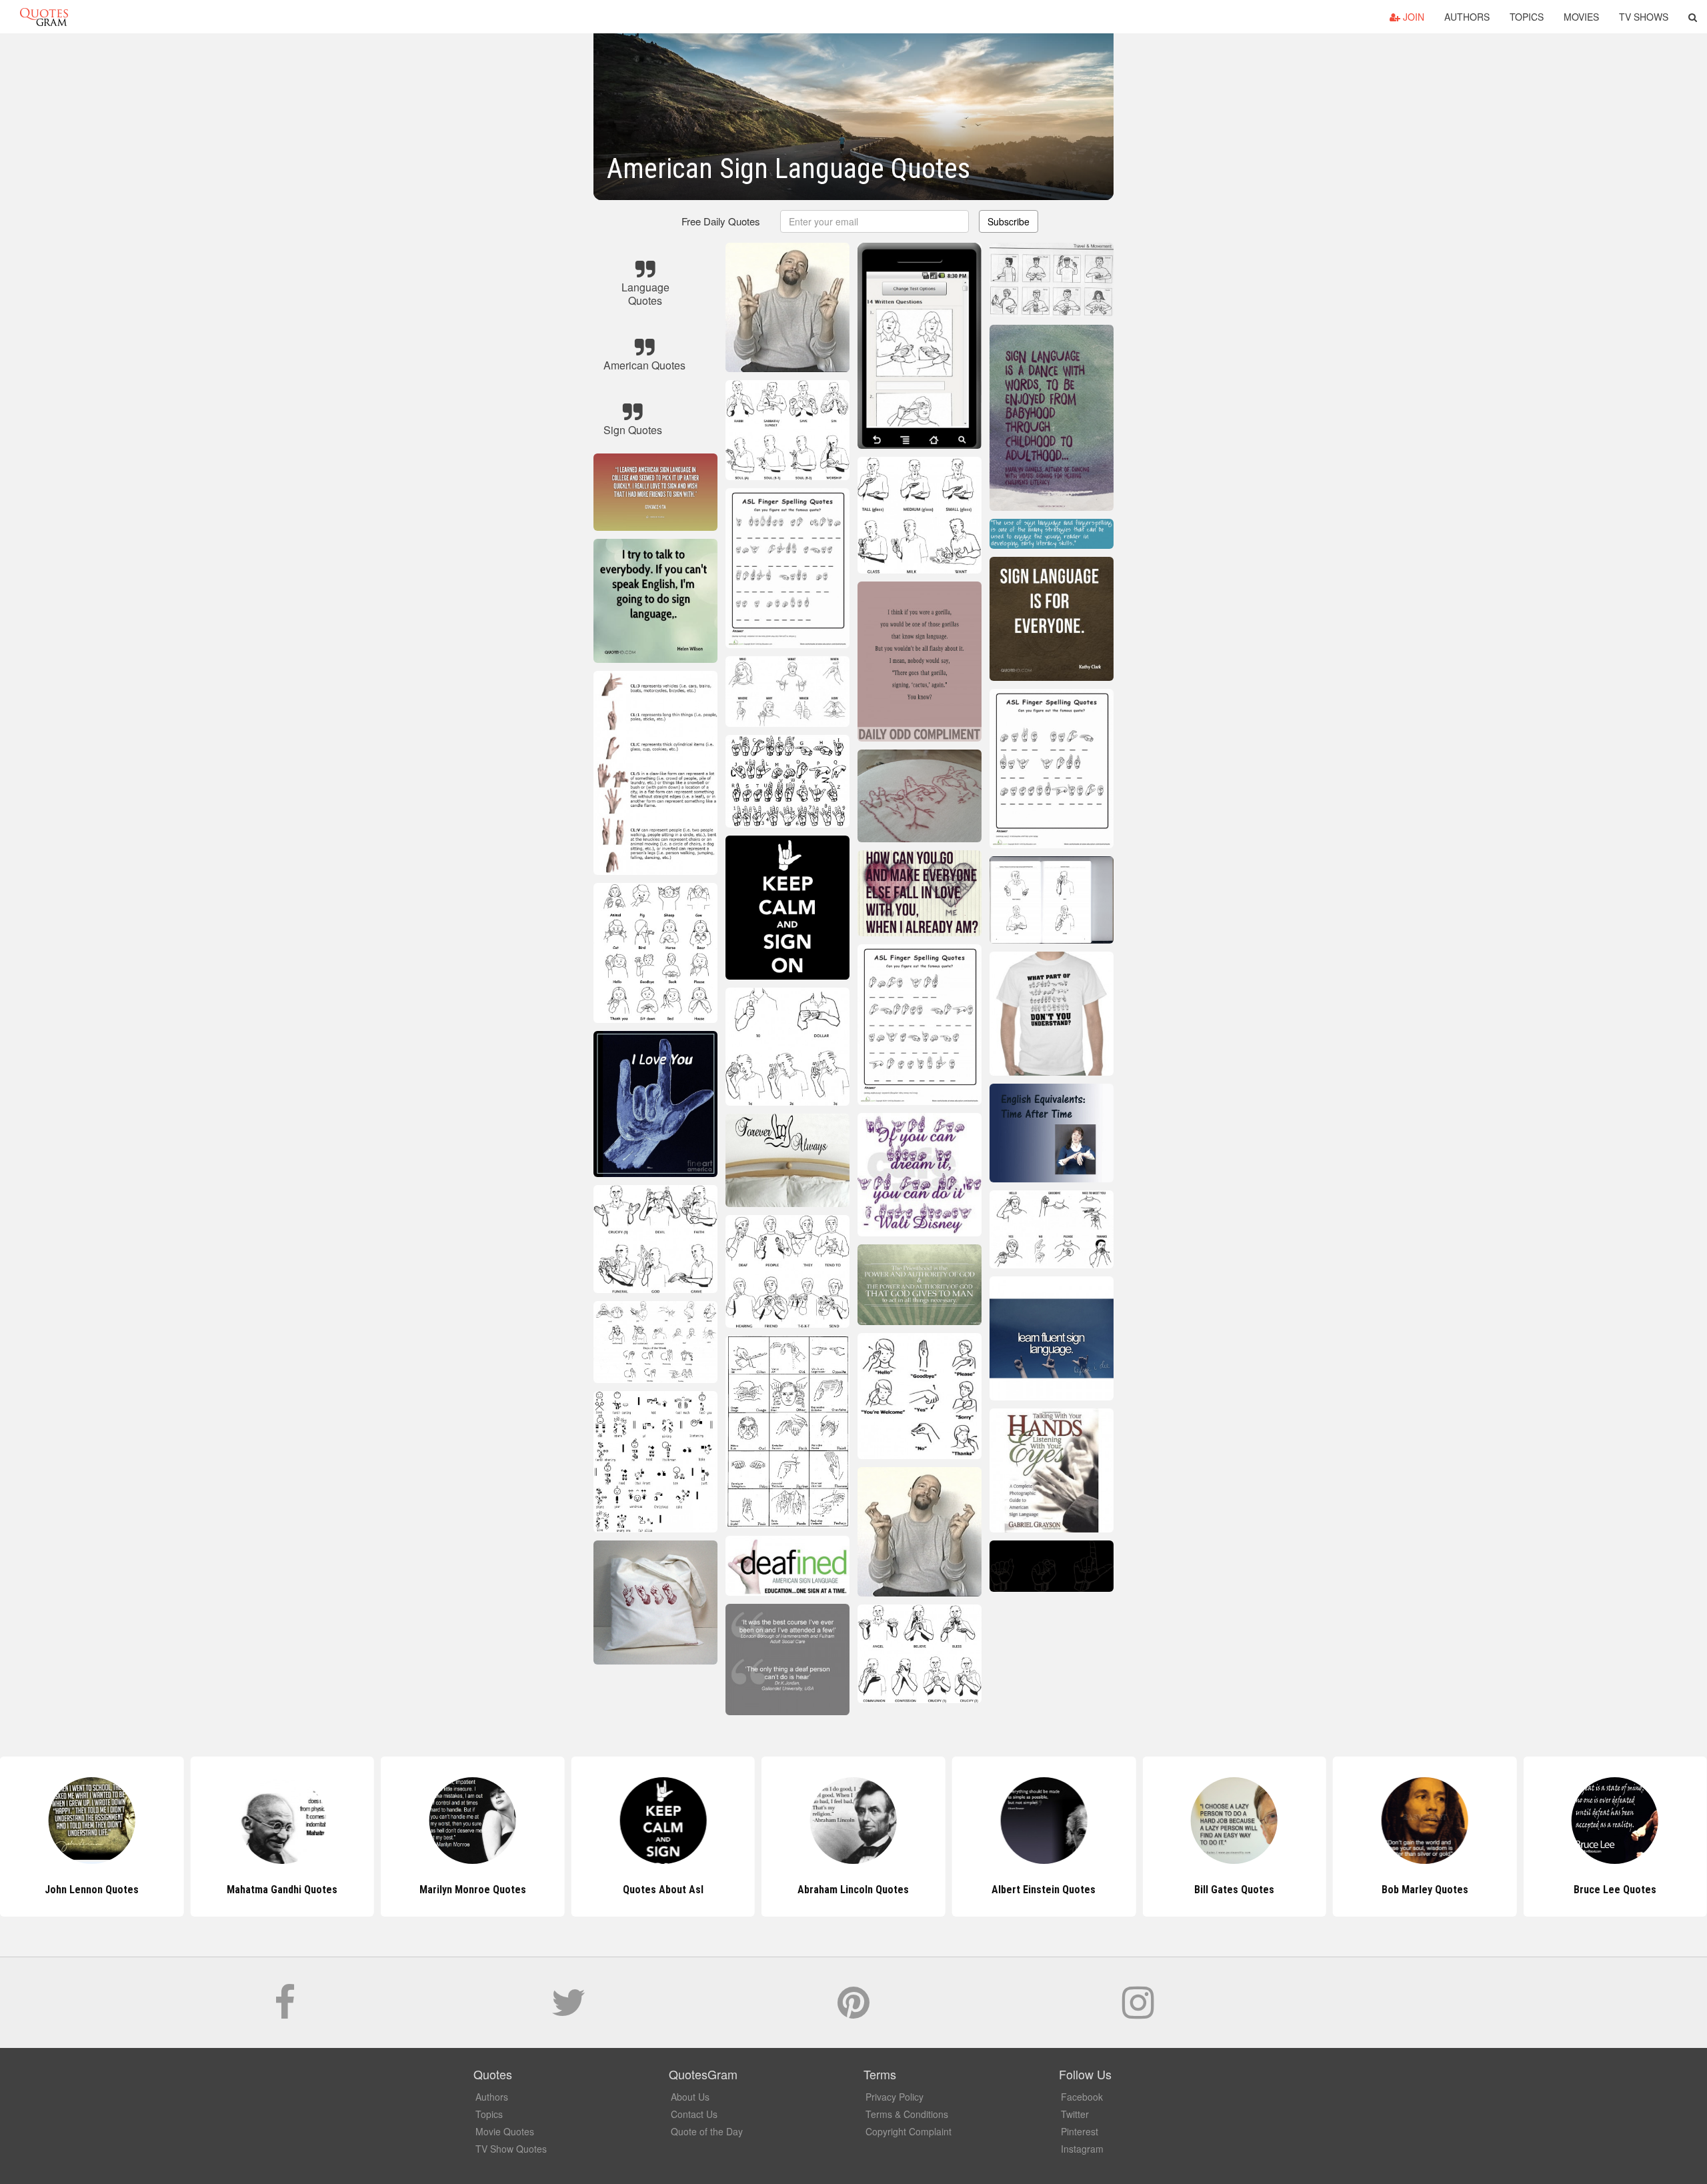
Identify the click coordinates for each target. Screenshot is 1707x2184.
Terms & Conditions (907, 2114)
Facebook (1082, 2097)
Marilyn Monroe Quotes (282, 1890)
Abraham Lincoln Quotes (663, 1890)
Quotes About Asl (472, 1890)
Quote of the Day (707, 2131)
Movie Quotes (505, 2131)
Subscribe (1009, 221)
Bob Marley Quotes (1234, 1890)
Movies (1581, 17)
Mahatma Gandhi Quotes (92, 1890)
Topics (1527, 17)
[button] (1693, 17)
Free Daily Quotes (721, 221)
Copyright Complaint (909, 2131)
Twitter (1075, 2114)
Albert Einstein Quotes (853, 1890)
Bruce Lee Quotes (1425, 1890)
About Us (690, 2097)
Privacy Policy (895, 2097)
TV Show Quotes (511, 2149)
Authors (1467, 17)
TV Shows (1644, 17)
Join (1412, 17)
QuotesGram (44, 17)
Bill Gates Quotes (1044, 1890)
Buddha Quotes (1615, 1890)
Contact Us (694, 2114)
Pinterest (1080, 2131)
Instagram (1082, 2149)
